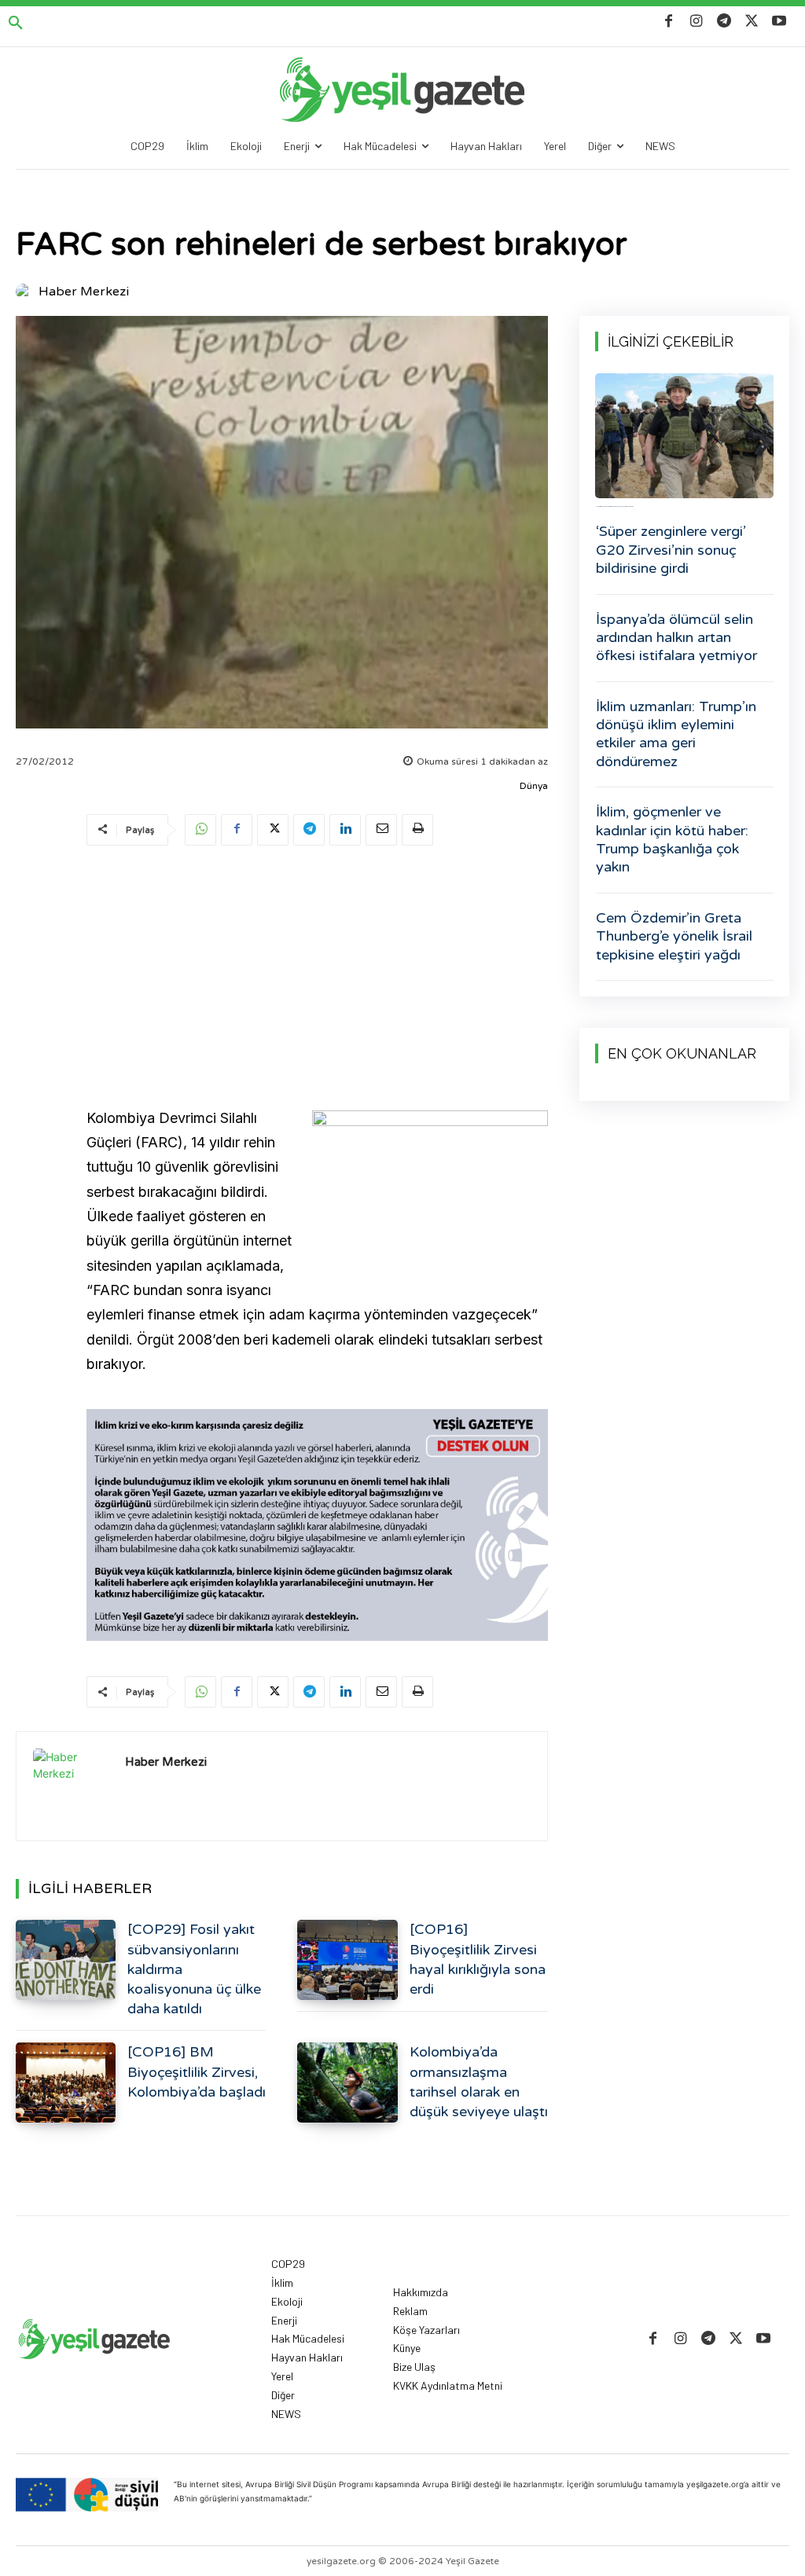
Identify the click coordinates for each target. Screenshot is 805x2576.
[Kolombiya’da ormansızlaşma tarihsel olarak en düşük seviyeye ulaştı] (347, 2082)
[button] (16, 24)
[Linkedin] (345, 830)
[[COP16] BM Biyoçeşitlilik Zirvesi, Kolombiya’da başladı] (66, 2082)
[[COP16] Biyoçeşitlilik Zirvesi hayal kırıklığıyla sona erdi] (347, 1960)
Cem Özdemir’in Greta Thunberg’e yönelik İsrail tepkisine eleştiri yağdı (674, 936)
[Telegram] (724, 22)
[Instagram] (696, 22)
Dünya (534, 786)
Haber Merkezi (84, 292)
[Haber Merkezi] (26, 292)
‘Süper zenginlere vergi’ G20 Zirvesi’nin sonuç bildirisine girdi (671, 550)
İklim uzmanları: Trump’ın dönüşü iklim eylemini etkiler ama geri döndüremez (676, 734)
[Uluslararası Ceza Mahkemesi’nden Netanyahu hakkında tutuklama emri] (684, 436)
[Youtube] (779, 22)
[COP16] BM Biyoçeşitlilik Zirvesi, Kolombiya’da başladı (197, 2071)
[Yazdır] (417, 830)
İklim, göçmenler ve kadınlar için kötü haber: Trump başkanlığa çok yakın (672, 839)
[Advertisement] (317, 979)
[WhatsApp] (200, 830)
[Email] (381, 830)
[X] (752, 22)
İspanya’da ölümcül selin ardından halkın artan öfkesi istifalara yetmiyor (676, 638)
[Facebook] (669, 22)
